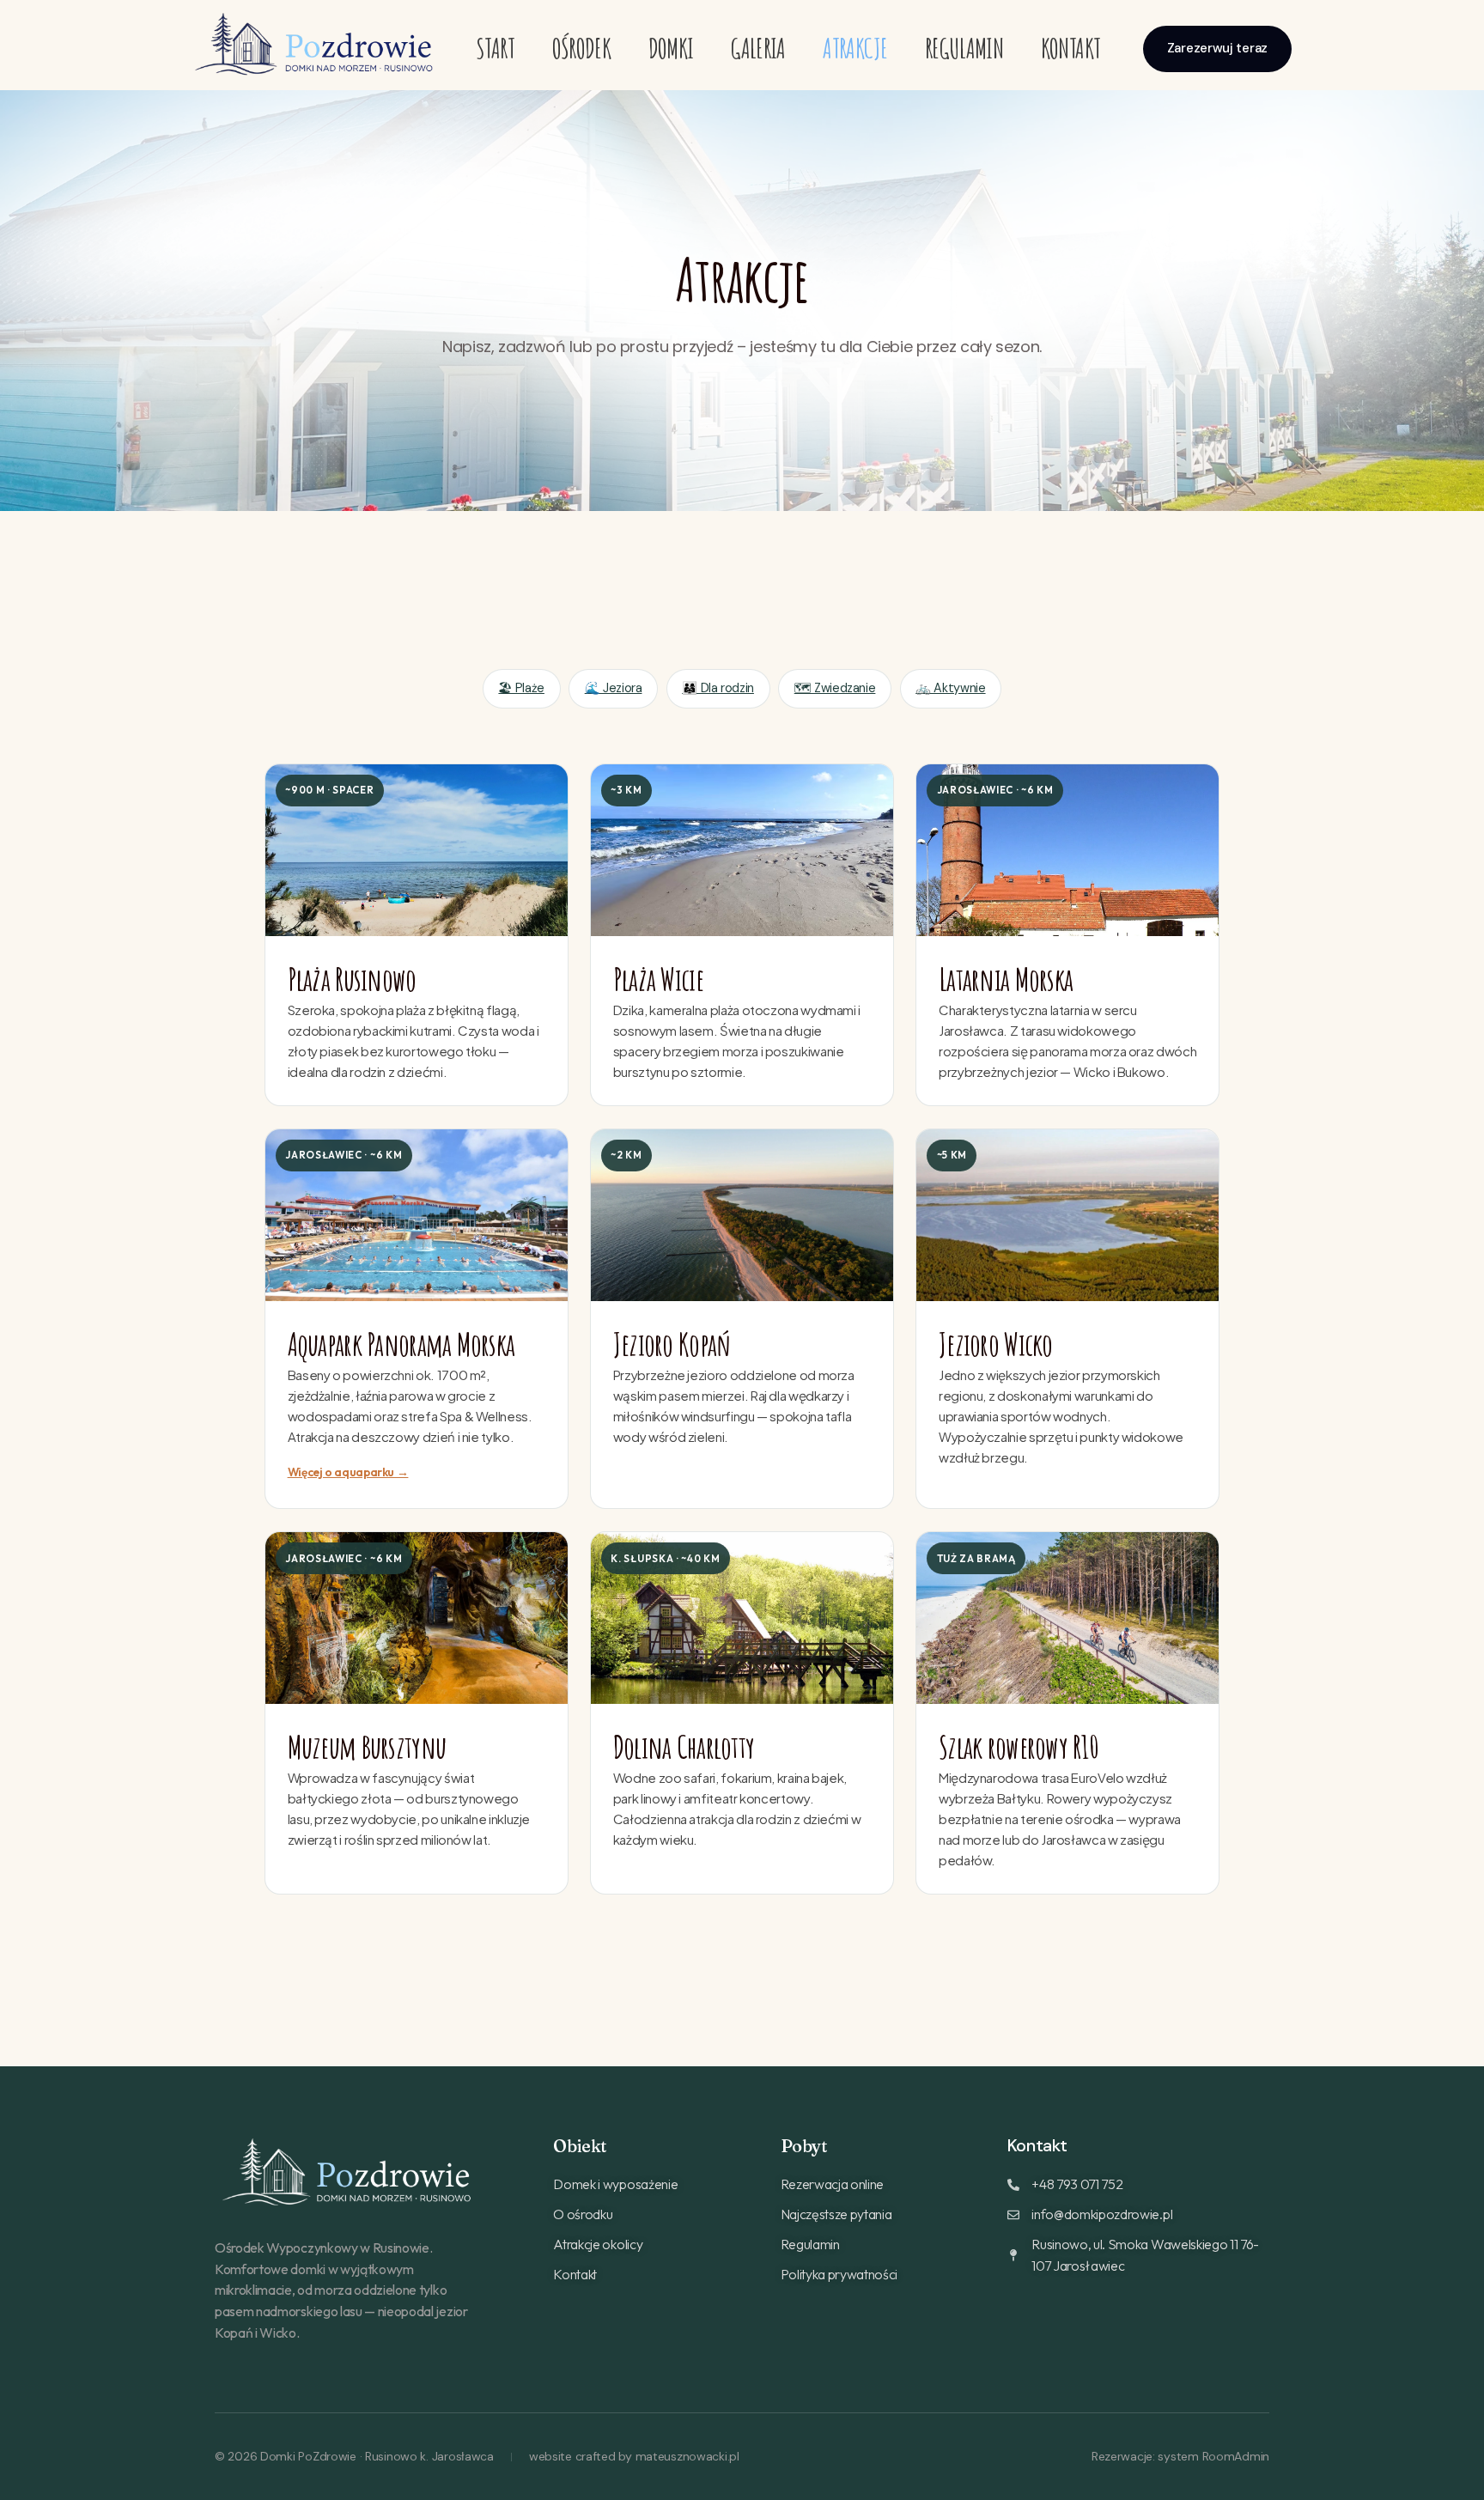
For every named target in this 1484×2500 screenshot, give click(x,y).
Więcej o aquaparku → (348, 1472)
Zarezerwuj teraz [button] (1217, 48)
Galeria (758, 48)
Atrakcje (855, 48)
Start (495, 48)
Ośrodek (582, 48)
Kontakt (1071, 48)
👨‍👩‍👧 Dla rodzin (718, 688)
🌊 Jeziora (614, 688)
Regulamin (964, 48)
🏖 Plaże (521, 688)
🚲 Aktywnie (950, 688)
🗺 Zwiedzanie (835, 688)
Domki (671, 48)
